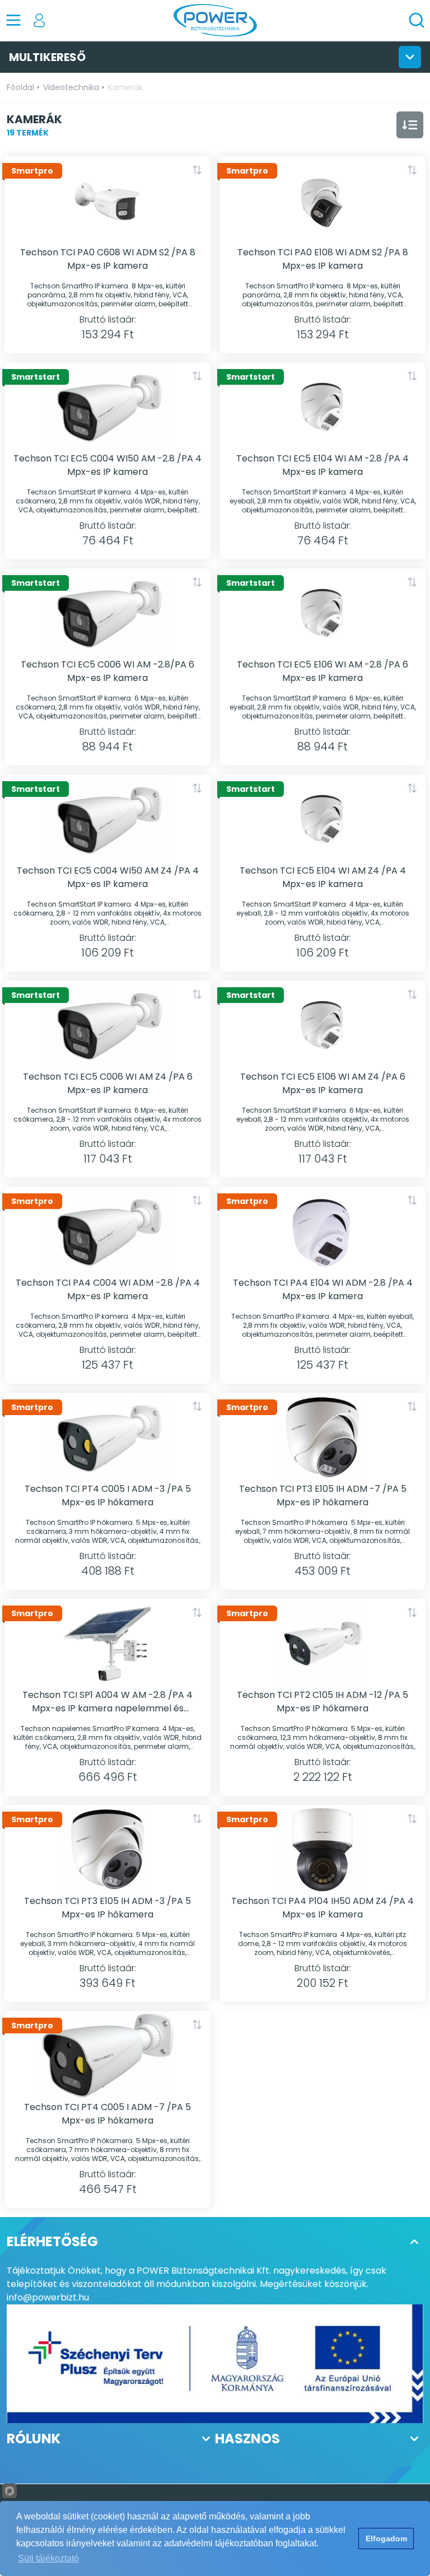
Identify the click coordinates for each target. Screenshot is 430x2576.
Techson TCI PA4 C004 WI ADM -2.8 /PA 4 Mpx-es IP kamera (108, 1289)
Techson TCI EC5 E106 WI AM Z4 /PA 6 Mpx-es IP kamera (323, 1083)
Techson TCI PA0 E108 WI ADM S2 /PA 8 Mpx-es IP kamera (323, 259)
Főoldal (20, 87)
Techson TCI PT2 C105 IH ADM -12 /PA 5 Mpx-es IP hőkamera (322, 1702)
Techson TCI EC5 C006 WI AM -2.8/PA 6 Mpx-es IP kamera (107, 671)
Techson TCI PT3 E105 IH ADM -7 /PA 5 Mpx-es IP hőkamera (323, 1495)
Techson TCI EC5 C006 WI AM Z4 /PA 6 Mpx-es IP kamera (108, 1083)
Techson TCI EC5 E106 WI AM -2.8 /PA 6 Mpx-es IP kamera (322, 671)
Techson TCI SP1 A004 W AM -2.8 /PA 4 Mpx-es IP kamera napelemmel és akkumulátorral (107, 1702)
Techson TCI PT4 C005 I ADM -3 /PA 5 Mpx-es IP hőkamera (108, 1495)
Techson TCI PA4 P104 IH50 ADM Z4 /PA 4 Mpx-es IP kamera (322, 1908)
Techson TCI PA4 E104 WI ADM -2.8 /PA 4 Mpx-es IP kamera (323, 1289)
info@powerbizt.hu (48, 2297)
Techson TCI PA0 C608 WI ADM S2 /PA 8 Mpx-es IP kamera (108, 259)
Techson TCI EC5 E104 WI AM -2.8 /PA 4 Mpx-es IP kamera (322, 465)
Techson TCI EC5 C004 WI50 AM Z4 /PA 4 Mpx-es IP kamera (108, 877)
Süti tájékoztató (48, 2558)
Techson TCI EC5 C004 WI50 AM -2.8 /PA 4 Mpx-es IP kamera (107, 465)
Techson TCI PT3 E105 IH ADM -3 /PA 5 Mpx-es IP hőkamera (107, 1908)
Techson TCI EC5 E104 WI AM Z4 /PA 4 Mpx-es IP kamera (323, 877)
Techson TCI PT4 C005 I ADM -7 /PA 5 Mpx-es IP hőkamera (107, 2114)
